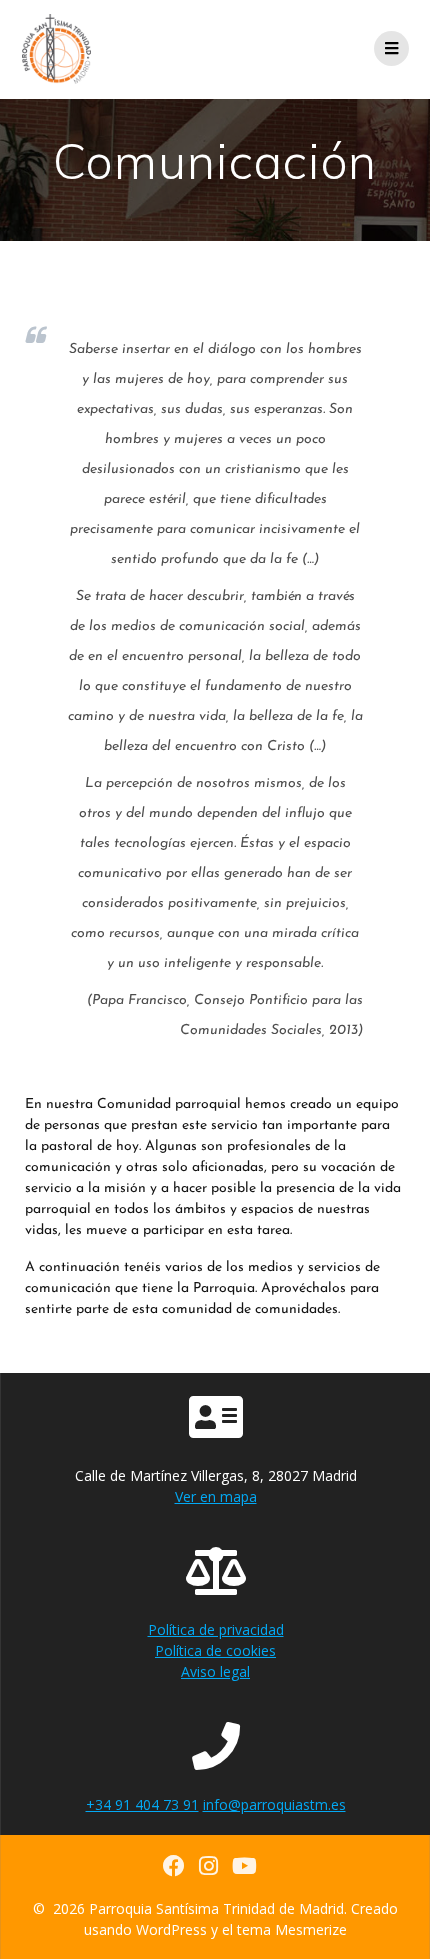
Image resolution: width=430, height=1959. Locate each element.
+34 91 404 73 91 (142, 1804)
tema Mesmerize (292, 1929)
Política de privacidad (216, 1629)
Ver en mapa (216, 1496)
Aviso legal (215, 1671)
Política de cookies (215, 1650)
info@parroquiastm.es (274, 1804)
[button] (387, 28)
